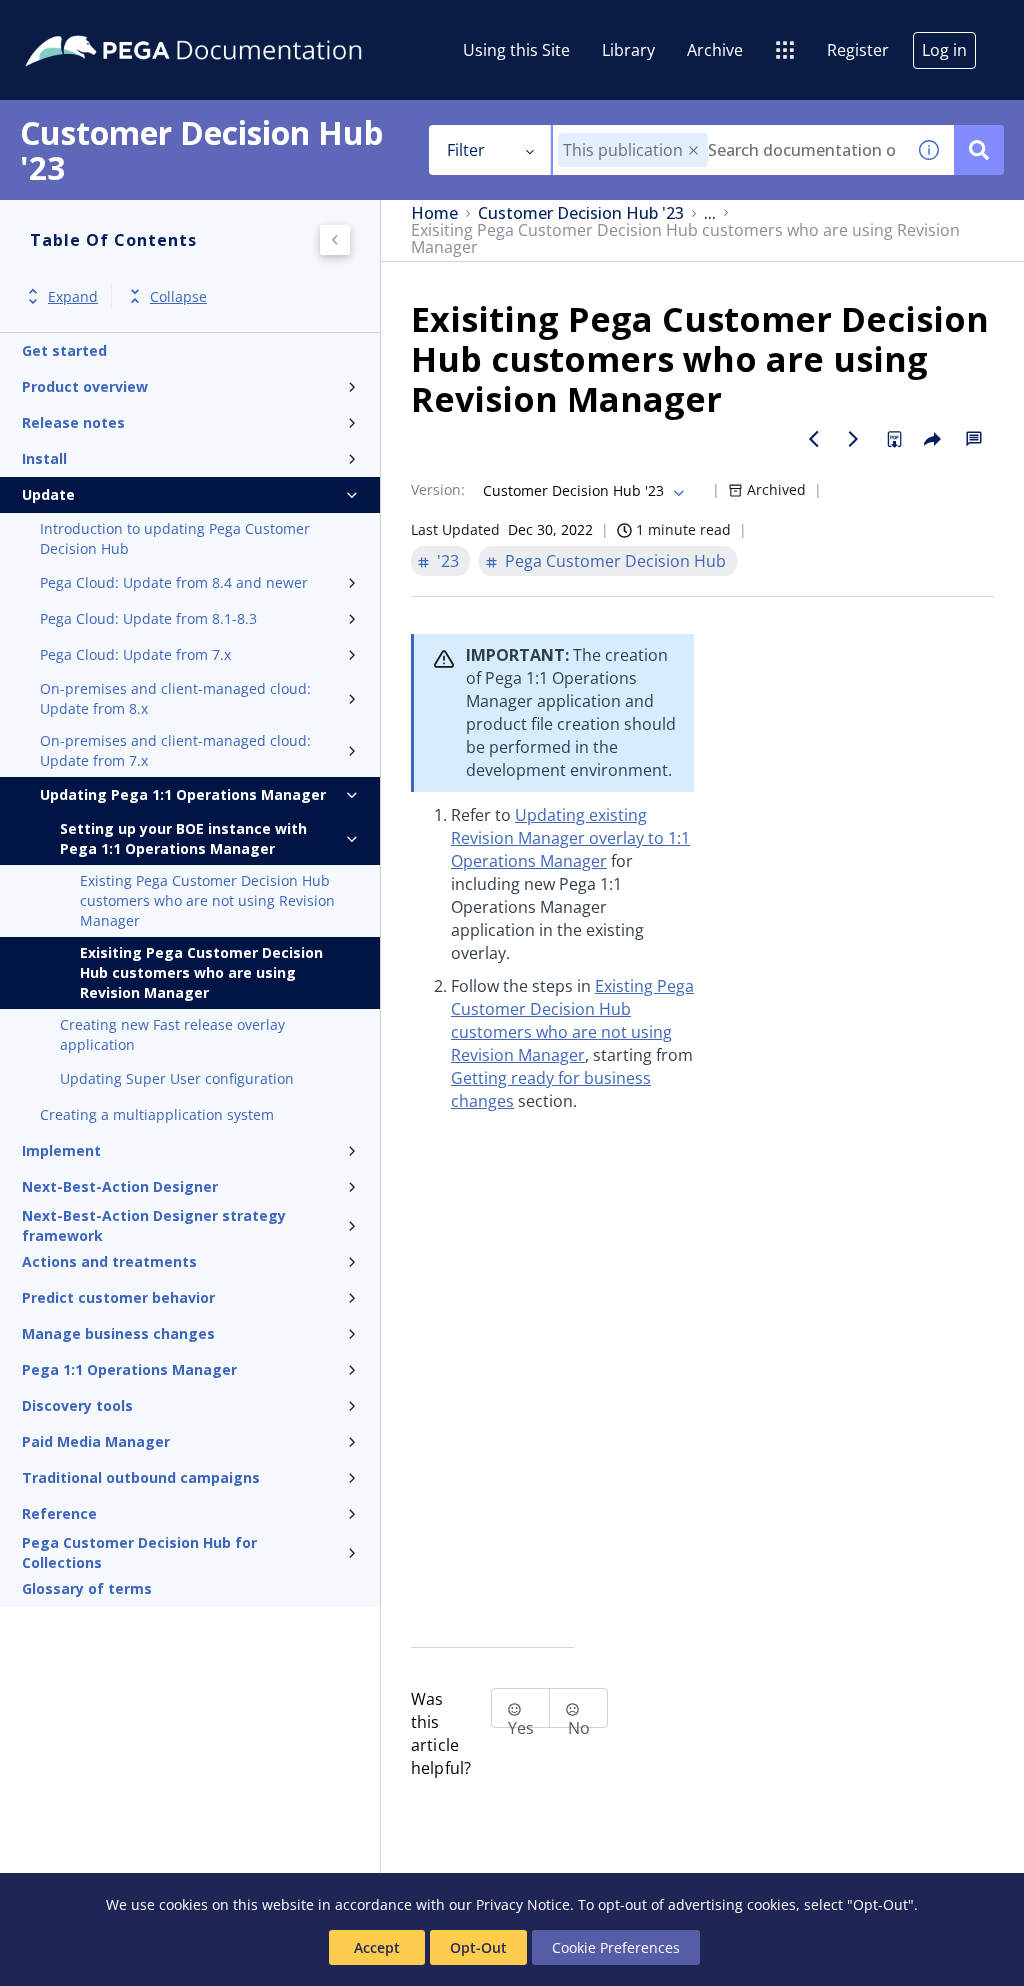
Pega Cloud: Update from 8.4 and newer (174, 582)
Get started (64, 350)
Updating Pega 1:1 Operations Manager (183, 794)
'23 (448, 561)
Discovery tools (77, 1405)
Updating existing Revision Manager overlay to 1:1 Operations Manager (570, 838)
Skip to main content (89, 23)
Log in (944, 50)
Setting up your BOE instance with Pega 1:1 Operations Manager (183, 838)
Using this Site (516, 50)
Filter (466, 150)
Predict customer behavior (118, 1297)
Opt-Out (478, 1947)
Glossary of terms (87, 1588)
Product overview (85, 386)
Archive (715, 50)
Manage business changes (118, 1333)
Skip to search (242, 23)
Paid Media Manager (96, 1441)
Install (44, 458)
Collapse (178, 296)
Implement (61, 1150)
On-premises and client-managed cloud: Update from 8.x (175, 698)
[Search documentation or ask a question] (979, 150)
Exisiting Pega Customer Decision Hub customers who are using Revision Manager (201, 972)
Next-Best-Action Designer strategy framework (154, 1226)
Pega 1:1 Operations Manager (129, 1369)
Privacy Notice (523, 1904)
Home (434, 213)
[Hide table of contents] (335, 240)
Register (858, 50)
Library (628, 50)
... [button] (710, 213)
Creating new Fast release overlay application (172, 1034)
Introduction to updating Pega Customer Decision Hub (175, 538)
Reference (59, 1513)
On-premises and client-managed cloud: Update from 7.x (175, 750)
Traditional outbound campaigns (141, 1477)
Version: (438, 489)
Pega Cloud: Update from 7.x (135, 654)
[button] (693, 150)
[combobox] (728, 150)
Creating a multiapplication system (157, 1114)
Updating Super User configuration (177, 1078)
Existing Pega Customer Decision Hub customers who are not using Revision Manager (207, 900)
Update (48, 494)
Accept (377, 1947)
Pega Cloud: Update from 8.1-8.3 (148, 618)
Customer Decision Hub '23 (581, 213)
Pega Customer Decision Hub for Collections (139, 1553)
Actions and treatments (109, 1261)
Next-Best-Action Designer (120, 1186)
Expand (73, 296)
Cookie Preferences (616, 1947)
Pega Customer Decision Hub (615, 561)
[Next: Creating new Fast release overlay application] (854, 439)
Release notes (73, 422)
